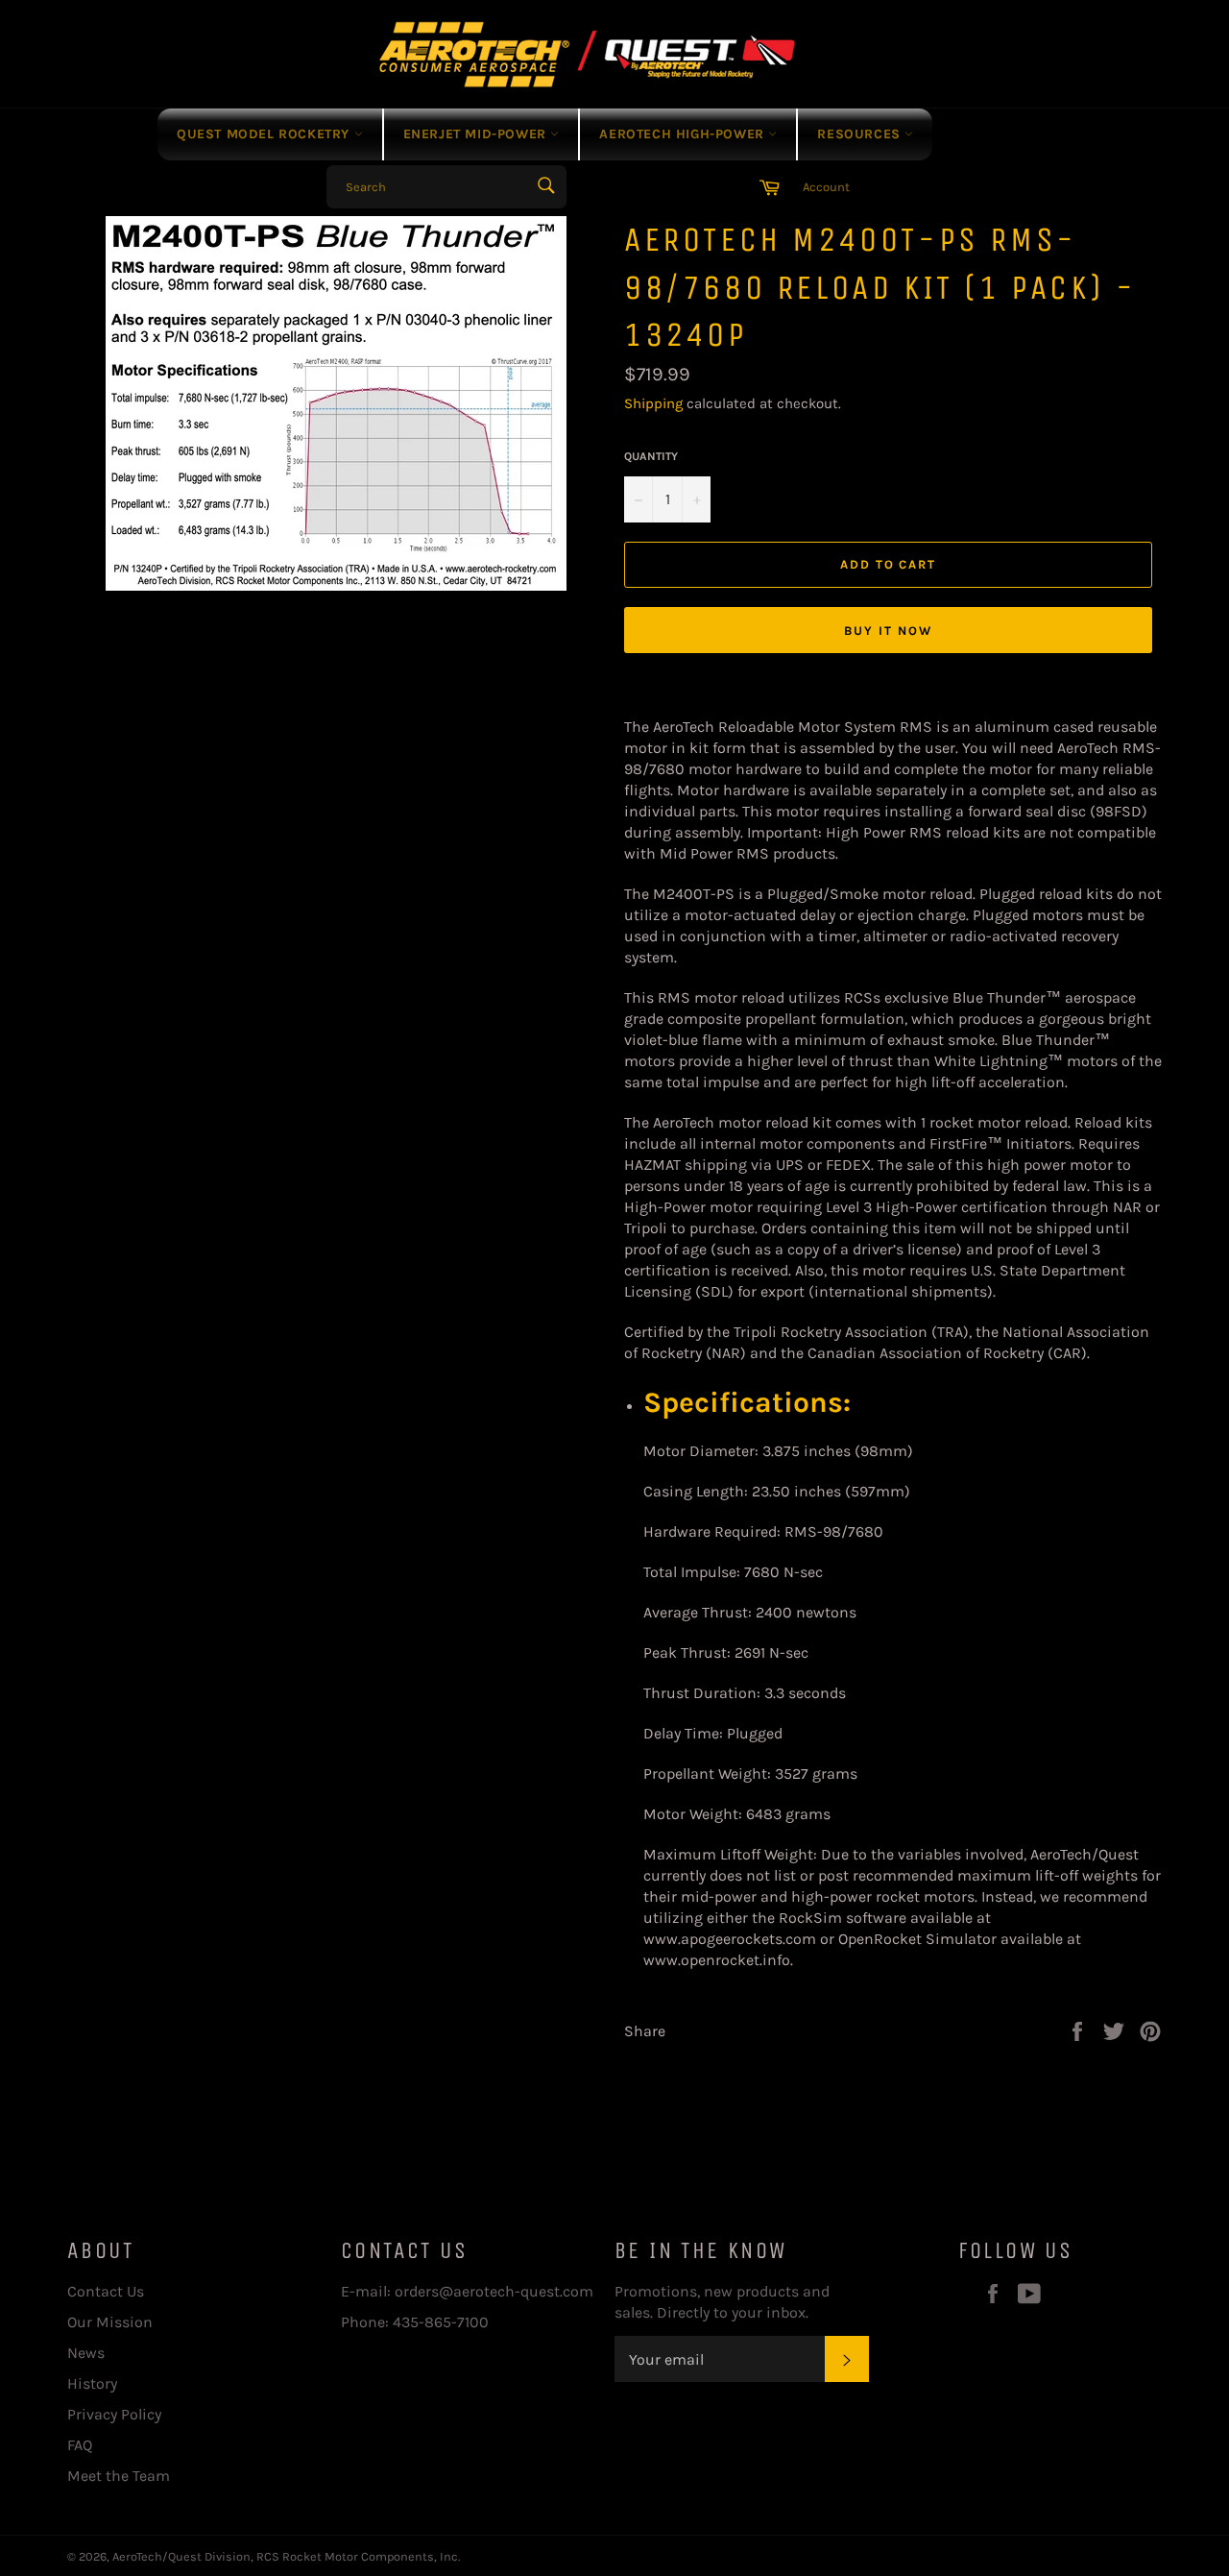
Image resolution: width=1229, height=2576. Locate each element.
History (92, 2383)
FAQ (80, 2445)
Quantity (651, 456)
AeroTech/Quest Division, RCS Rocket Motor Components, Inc (285, 2556)
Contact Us (106, 2291)
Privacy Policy (114, 2414)
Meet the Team (119, 2476)
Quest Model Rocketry (265, 134)
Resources (861, 134)
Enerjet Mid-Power (477, 134)
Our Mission (110, 2322)
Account (826, 187)
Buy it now (888, 631)
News (86, 2353)
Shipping (653, 403)
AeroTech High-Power (684, 134)
